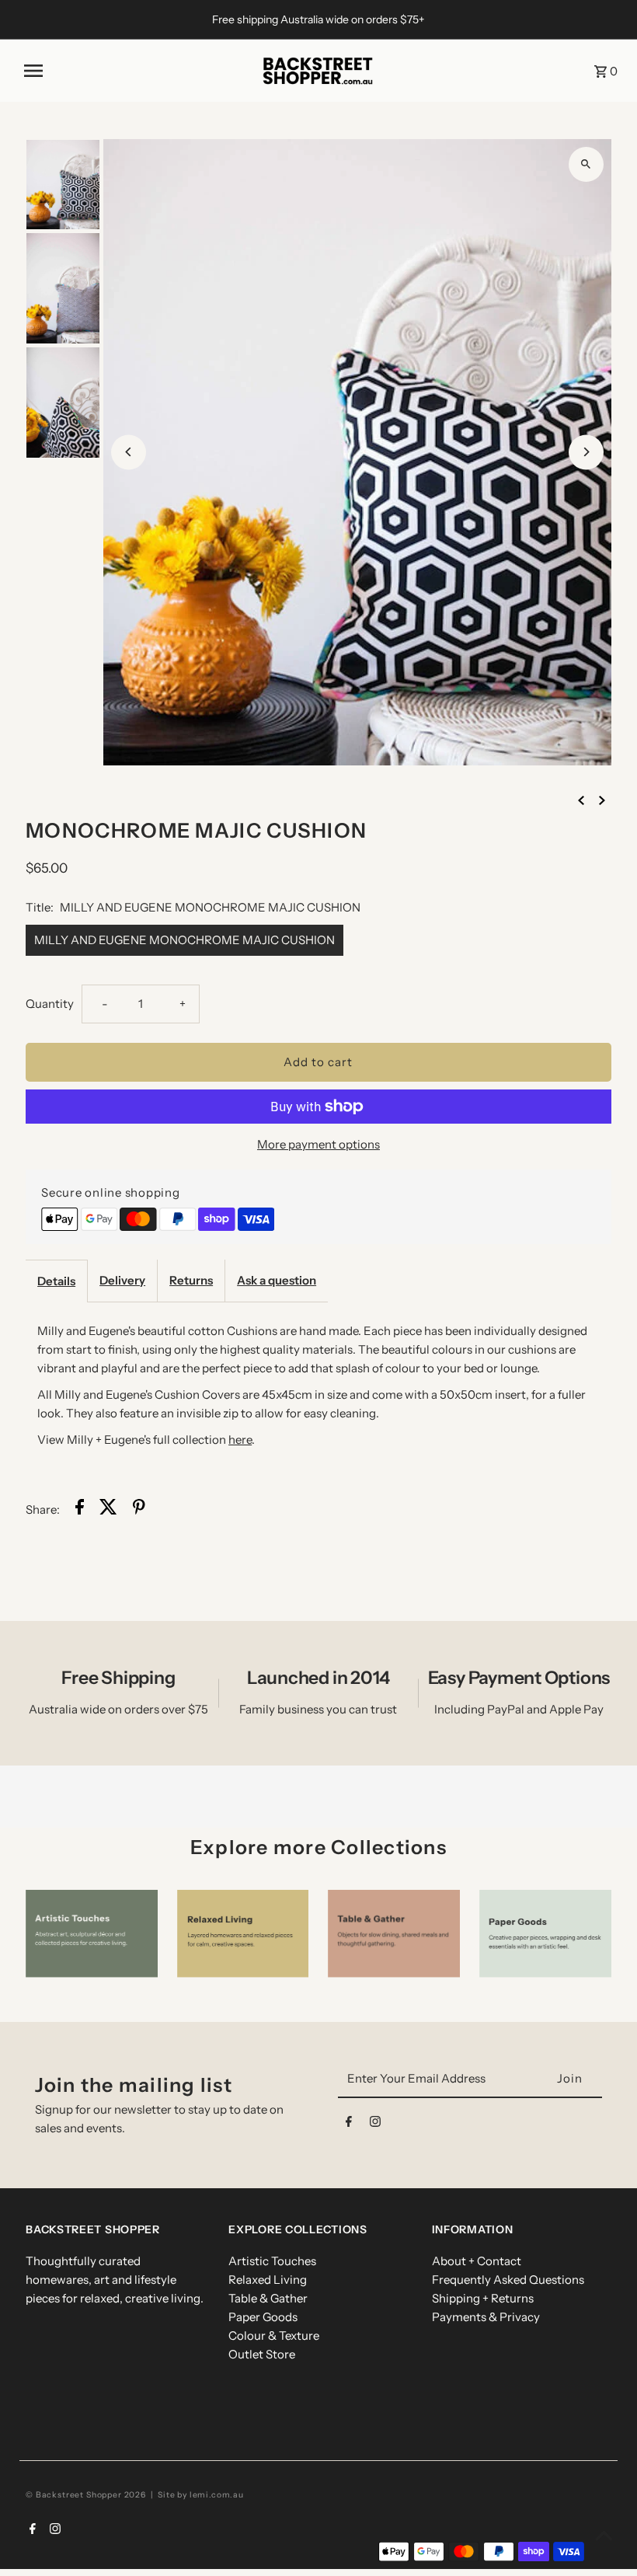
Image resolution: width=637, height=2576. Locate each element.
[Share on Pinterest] (139, 1509)
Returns (191, 1280)
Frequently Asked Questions (508, 2280)
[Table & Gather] (394, 1934)
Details (56, 1281)
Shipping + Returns (483, 2298)
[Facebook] (349, 2125)
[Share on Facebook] (80, 1509)
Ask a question (277, 1280)
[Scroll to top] (604, 2535)
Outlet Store (262, 2354)
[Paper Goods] (545, 1934)
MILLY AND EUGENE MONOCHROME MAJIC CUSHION (184, 940)
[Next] (586, 452)
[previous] (581, 800)
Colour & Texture (274, 2335)
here (240, 1440)
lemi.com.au (217, 2495)
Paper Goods (263, 2317)
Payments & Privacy (486, 2317)
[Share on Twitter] (108, 1509)
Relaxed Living (268, 2280)
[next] (602, 800)
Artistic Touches (272, 2261)
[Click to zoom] (586, 164)
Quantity (50, 1004)
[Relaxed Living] (243, 1934)
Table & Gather (268, 2298)
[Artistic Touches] (92, 1934)
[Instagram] (375, 2125)
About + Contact (477, 2261)
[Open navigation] (136, 71)
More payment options (318, 1144)
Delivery (122, 1280)
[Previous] (129, 452)
